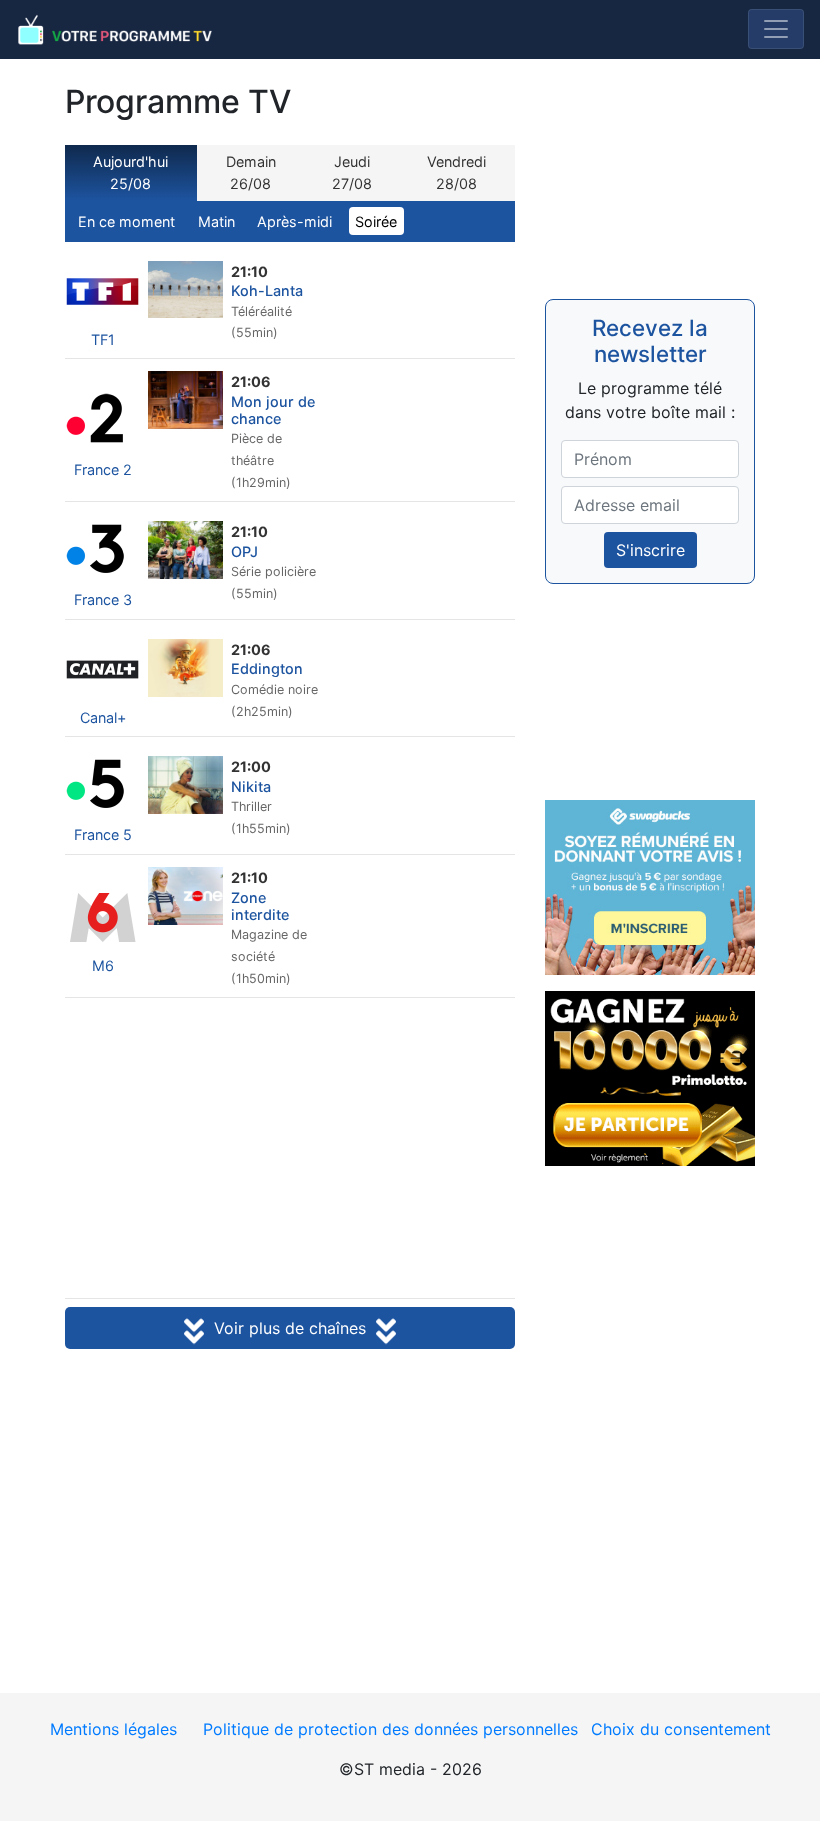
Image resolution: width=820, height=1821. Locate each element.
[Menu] (776, 29)
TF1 (103, 339)
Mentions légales (113, 1729)
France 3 (103, 599)
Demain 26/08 (251, 172)
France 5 (103, 834)
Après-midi (294, 221)
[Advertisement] (290, 1150)
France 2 (103, 469)
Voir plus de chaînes (290, 1328)
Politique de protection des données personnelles (390, 1729)
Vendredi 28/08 (456, 172)
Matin (216, 221)
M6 (103, 965)
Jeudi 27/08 (352, 172)
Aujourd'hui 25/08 (130, 172)
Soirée (376, 221)
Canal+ (103, 717)
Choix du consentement (681, 1729)
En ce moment (126, 221)
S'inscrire (650, 550)
